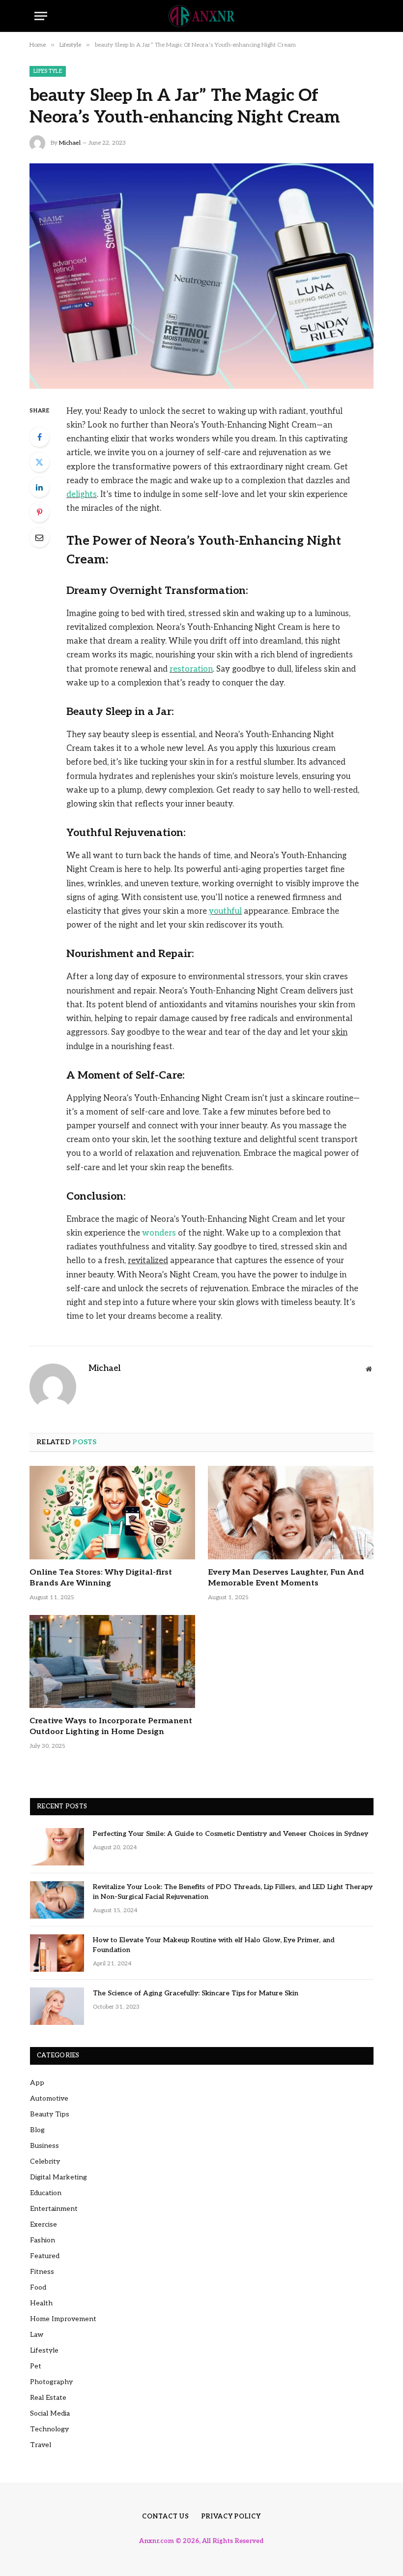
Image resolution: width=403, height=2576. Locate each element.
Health (41, 2303)
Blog (37, 2130)
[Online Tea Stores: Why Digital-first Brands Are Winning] (112, 1513)
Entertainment (54, 2209)
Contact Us (166, 2516)
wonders (159, 1233)
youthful (225, 911)
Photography (51, 2382)
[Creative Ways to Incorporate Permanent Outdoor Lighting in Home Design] (112, 1662)
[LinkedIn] (39, 487)
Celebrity (45, 2161)
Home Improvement (63, 2319)
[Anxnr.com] (201, 16)
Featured (45, 2256)
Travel (41, 2445)
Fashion (43, 2240)
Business (44, 2146)
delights (82, 495)
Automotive (49, 2098)
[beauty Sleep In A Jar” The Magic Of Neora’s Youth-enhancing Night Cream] (201, 276)
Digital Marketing (58, 2177)
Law (37, 2335)
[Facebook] (39, 437)
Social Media (50, 2413)
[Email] (39, 537)
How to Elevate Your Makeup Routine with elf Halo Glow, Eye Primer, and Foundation (214, 1945)
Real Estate (48, 2398)
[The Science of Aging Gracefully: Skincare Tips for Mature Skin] (57, 2006)
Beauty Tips (50, 2114)
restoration (191, 669)
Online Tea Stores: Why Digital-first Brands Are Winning (101, 1578)
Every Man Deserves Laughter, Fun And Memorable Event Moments (286, 1578)
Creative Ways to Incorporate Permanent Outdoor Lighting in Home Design (111, 1726)
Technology (49, 2429)
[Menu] (41, 16)
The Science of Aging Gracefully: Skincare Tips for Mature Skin (196, 1993)
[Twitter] (39, 462)
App (37, 2083)
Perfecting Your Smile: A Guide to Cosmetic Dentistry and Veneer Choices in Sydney (230, 1834)
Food (38, 2287)
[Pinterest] (39, 512)
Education (46, 2193)
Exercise (43, 2224)
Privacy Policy (231, 2516)
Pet (36, 2366)
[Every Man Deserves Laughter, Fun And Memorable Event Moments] (291, 1513)
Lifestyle (48, 71)
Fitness (42, 2272)
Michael (70, 143)
